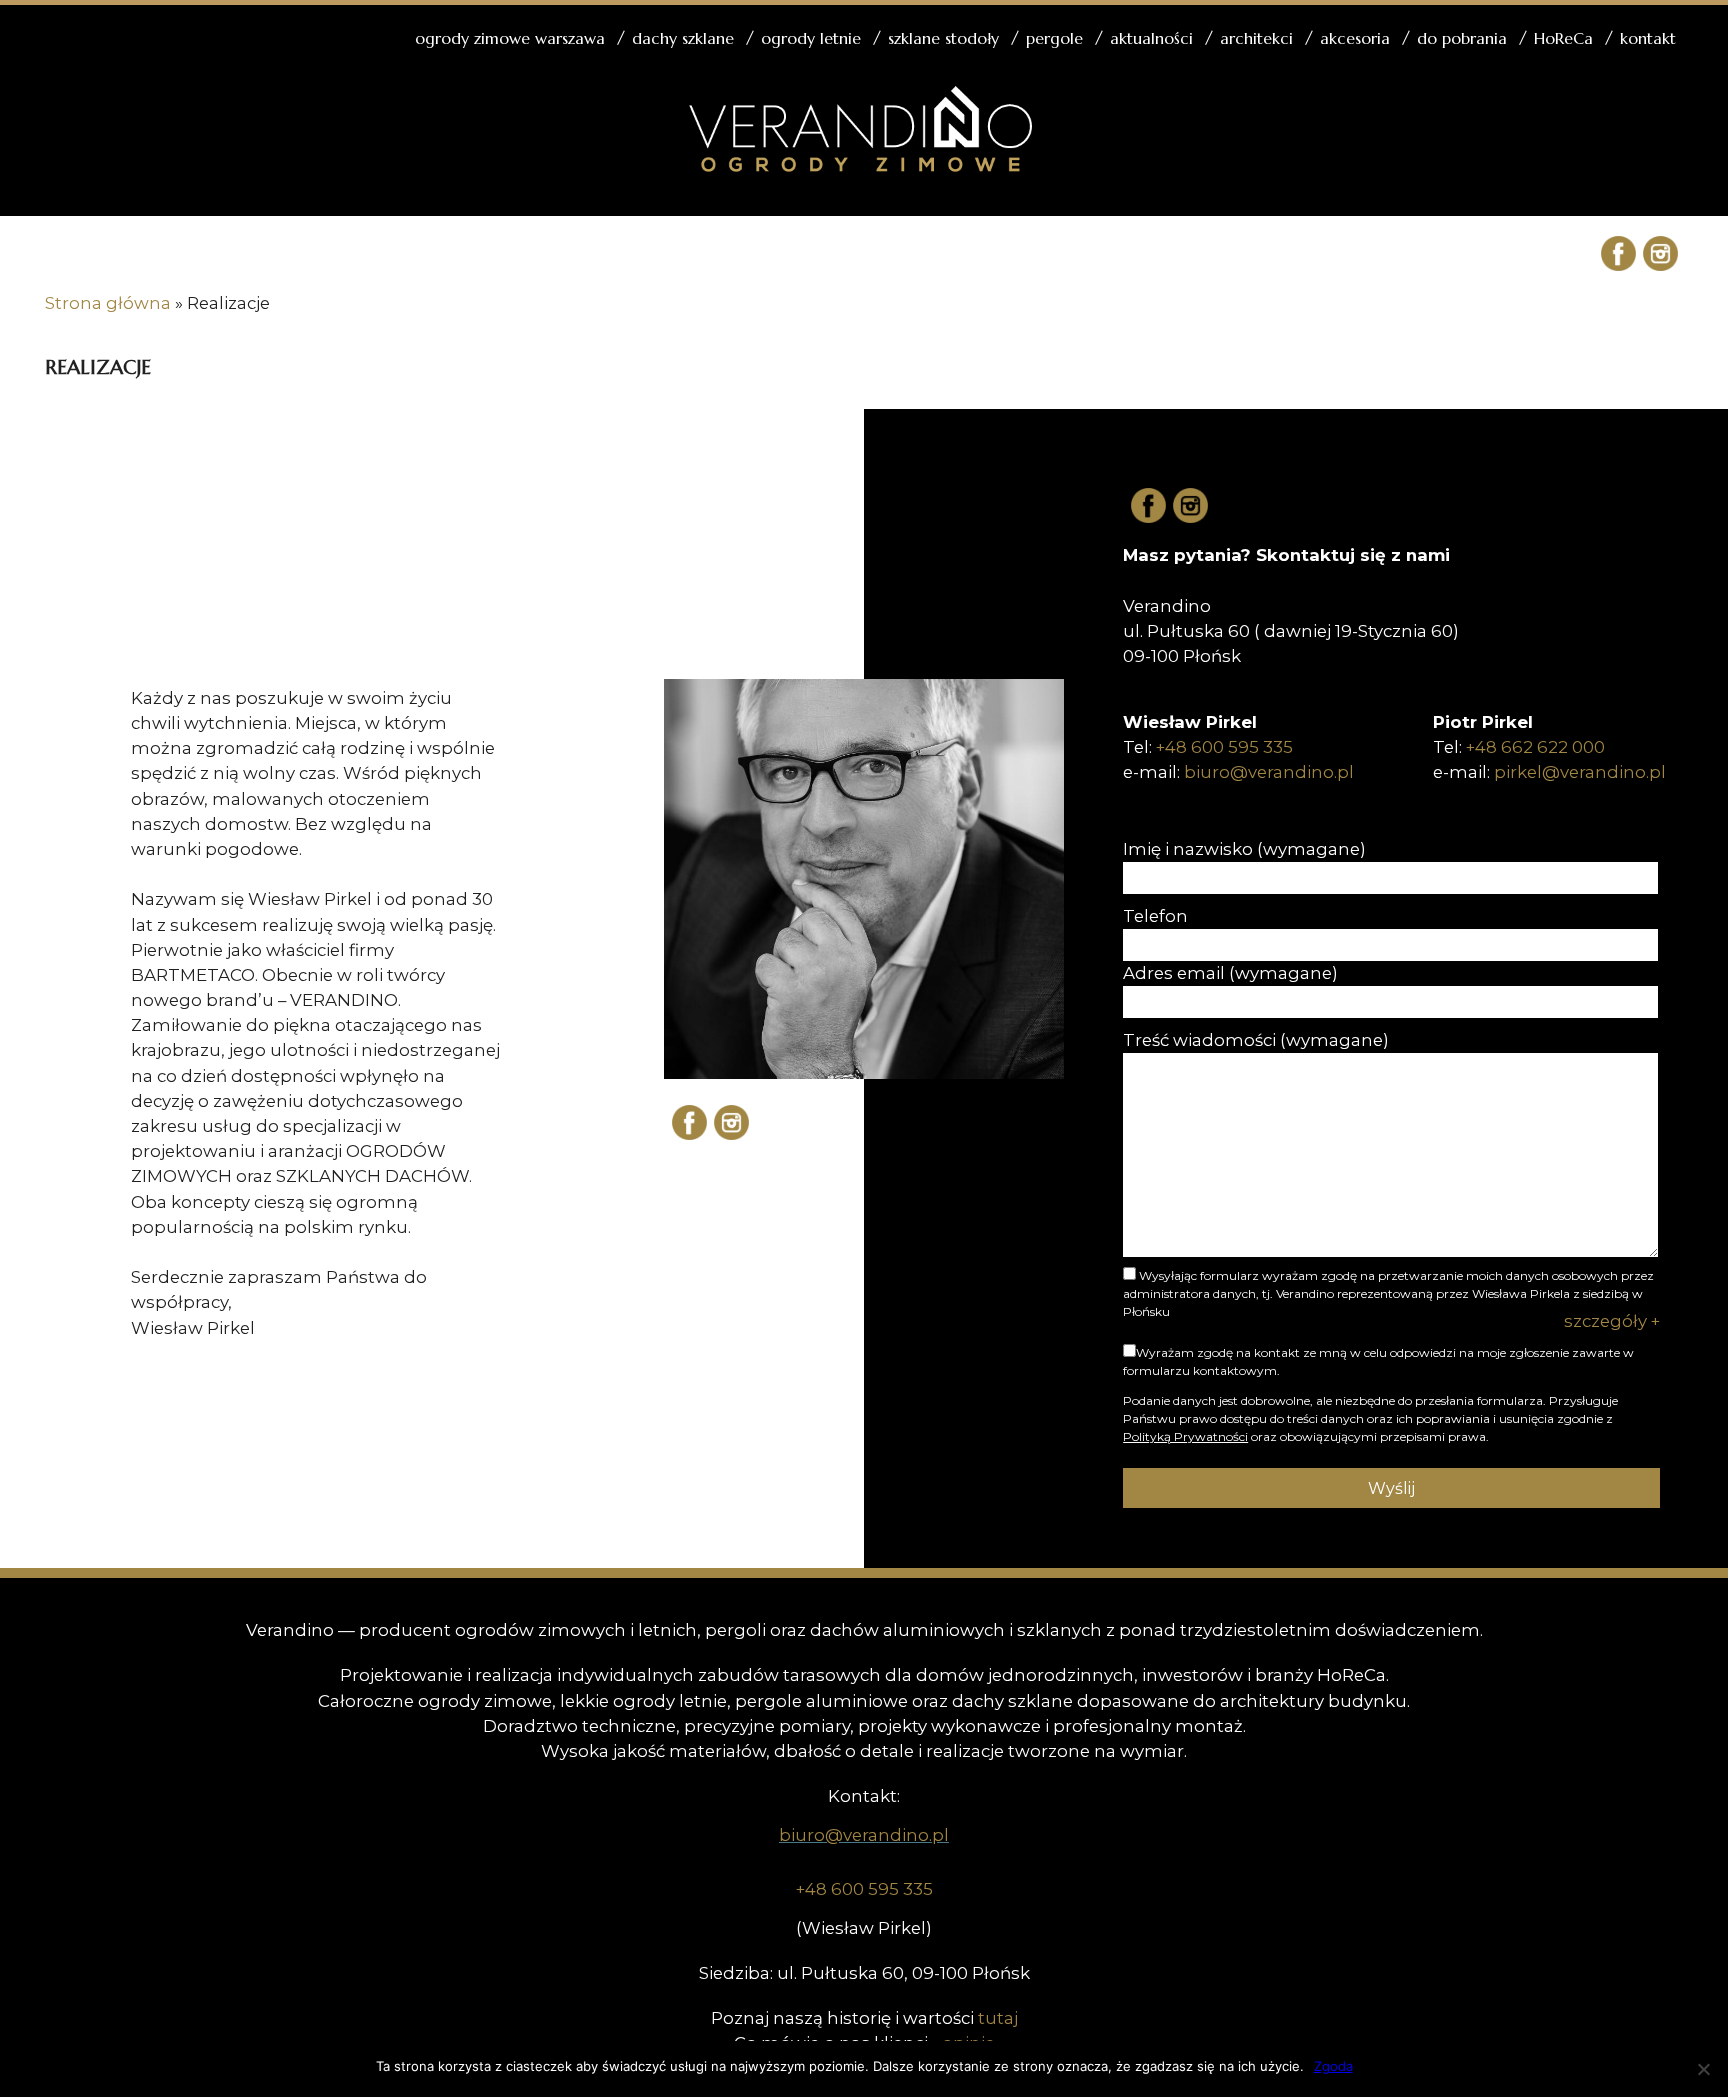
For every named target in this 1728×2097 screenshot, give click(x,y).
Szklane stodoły (943, 38)
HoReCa (1563, 38)
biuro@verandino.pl (1269, 772)
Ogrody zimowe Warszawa (510, 38)
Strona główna (108, 303)
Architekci (1256, 38)
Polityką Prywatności (1185, 1436)
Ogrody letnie (811, 38)
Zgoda (1333, 2066)
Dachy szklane (683, 38)
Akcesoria (1355, 38)
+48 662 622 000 (1535, 747)
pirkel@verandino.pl (1580, 772)
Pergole (1054, 38)
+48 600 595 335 (1224, 747)
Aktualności (1151, 38)
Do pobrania (1462, 38)
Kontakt (1648, 38)
